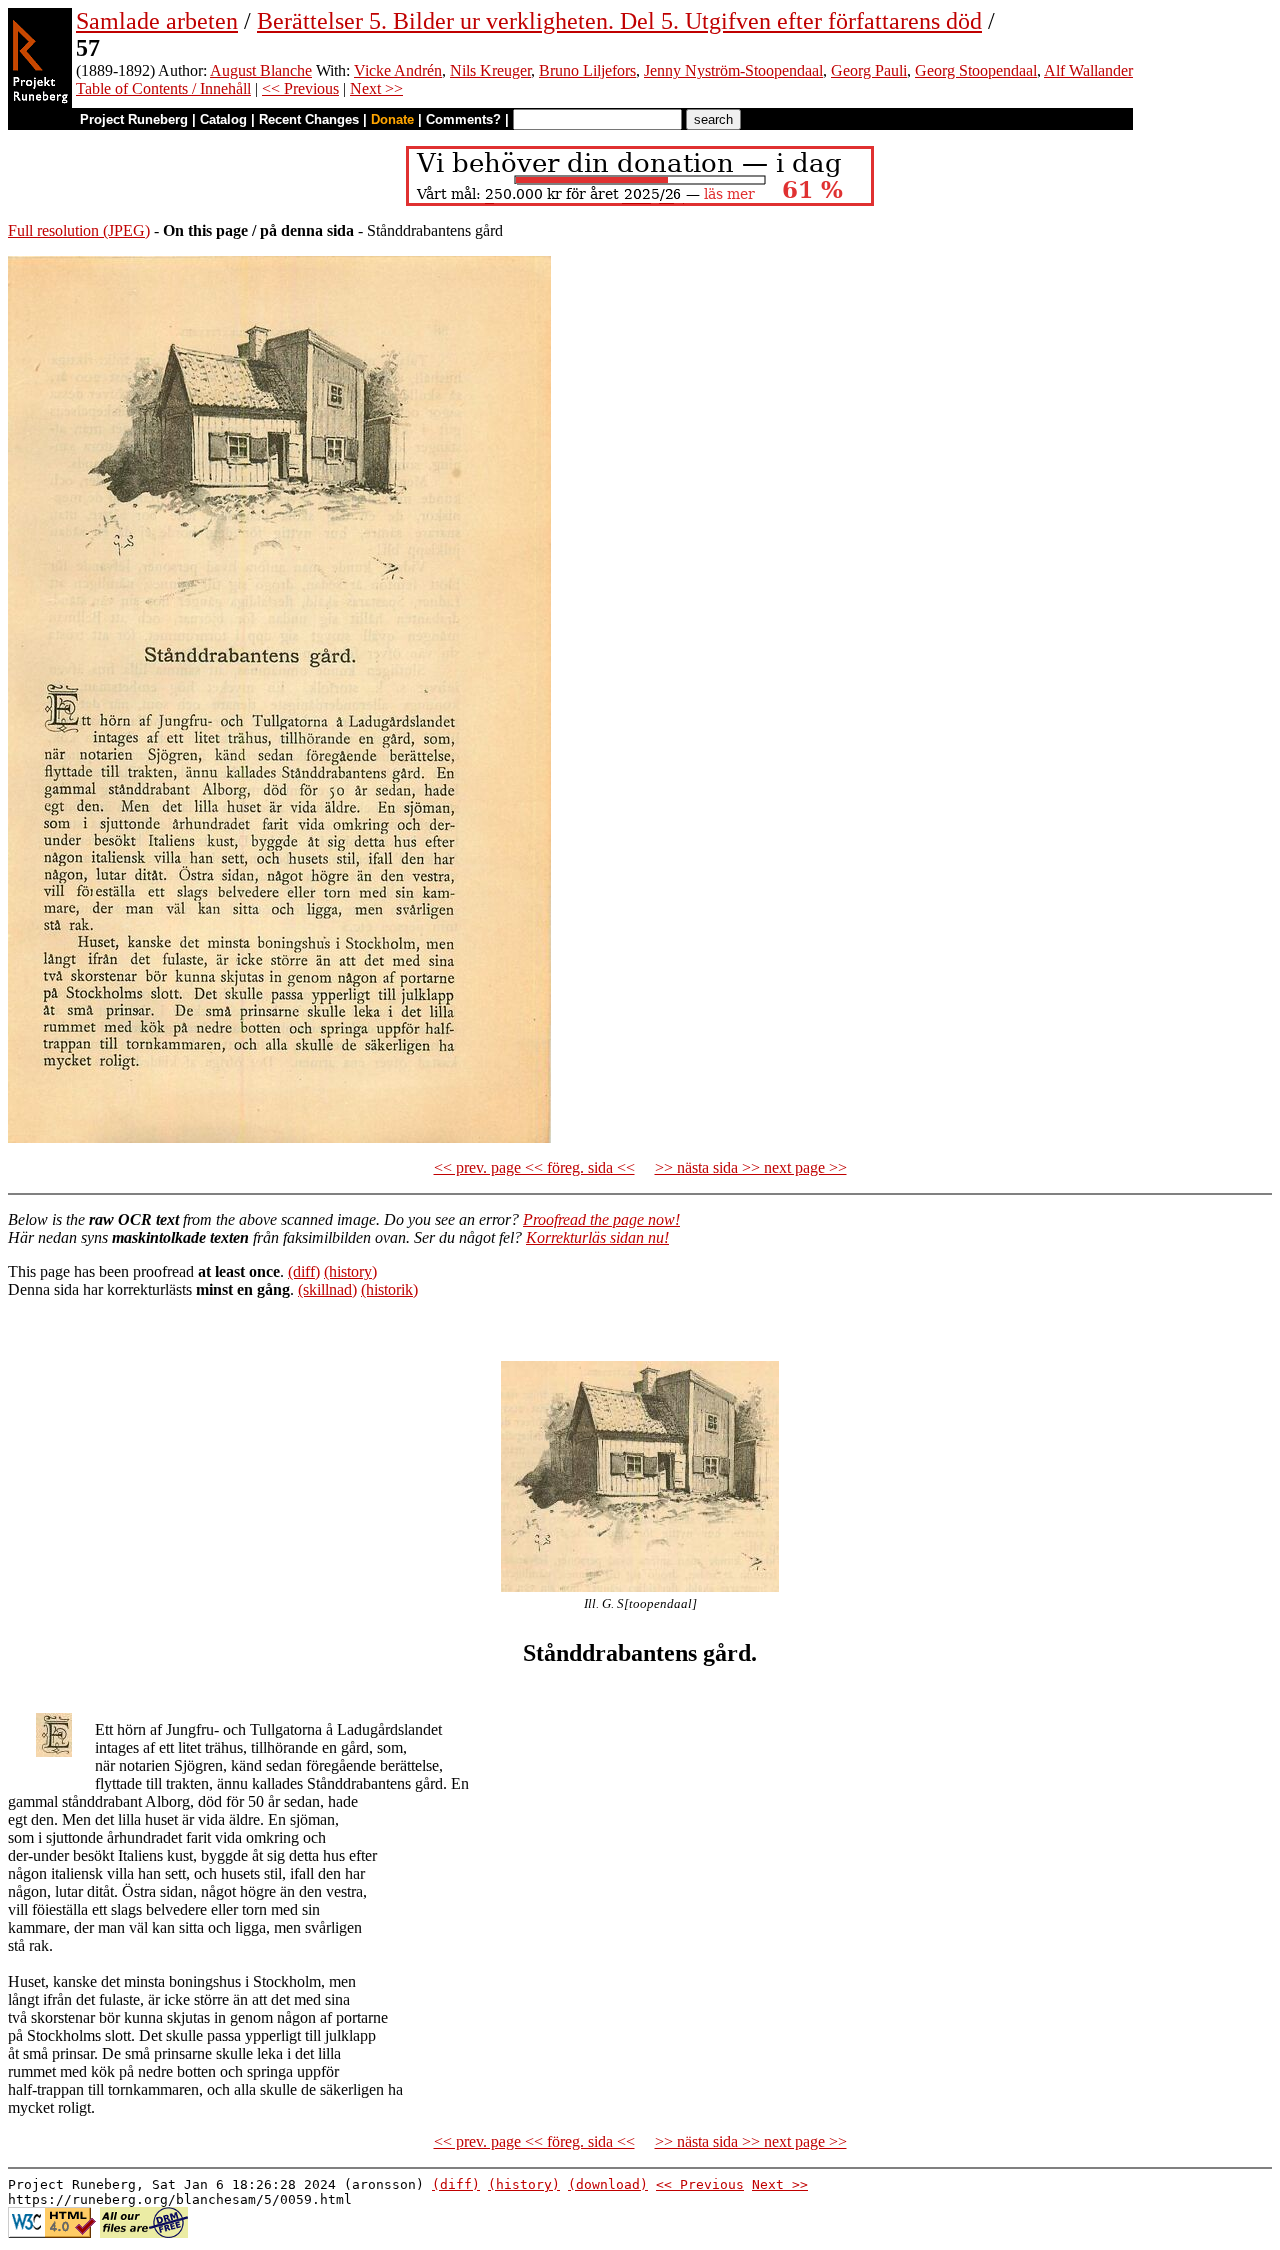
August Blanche (261, 70)
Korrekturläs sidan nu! (597, 1237)
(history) (350, 1271)
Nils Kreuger (490, 70)
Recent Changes (309, 119)
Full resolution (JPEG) (79, 230)
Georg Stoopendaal (976, 70)
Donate (392, 119)
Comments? (463, 119)
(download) (608, 2184)
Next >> (376, 88)
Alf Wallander (1088, 70)
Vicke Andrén (398, 70)
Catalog (223, 119)
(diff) (304, 1271)
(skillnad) (327, 1289)
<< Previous (300, 88)
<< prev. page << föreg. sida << (534, 1167)
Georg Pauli (869, 70)
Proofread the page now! (601, 1219)
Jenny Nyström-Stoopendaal (733, 70)
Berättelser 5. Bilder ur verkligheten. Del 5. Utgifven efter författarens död (619, 21)
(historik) (389, 1289)
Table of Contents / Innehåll (163, 88)
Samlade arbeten (157, 21)
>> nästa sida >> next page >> (751, 1167)
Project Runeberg (134, 119)
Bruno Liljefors (587, 70)
